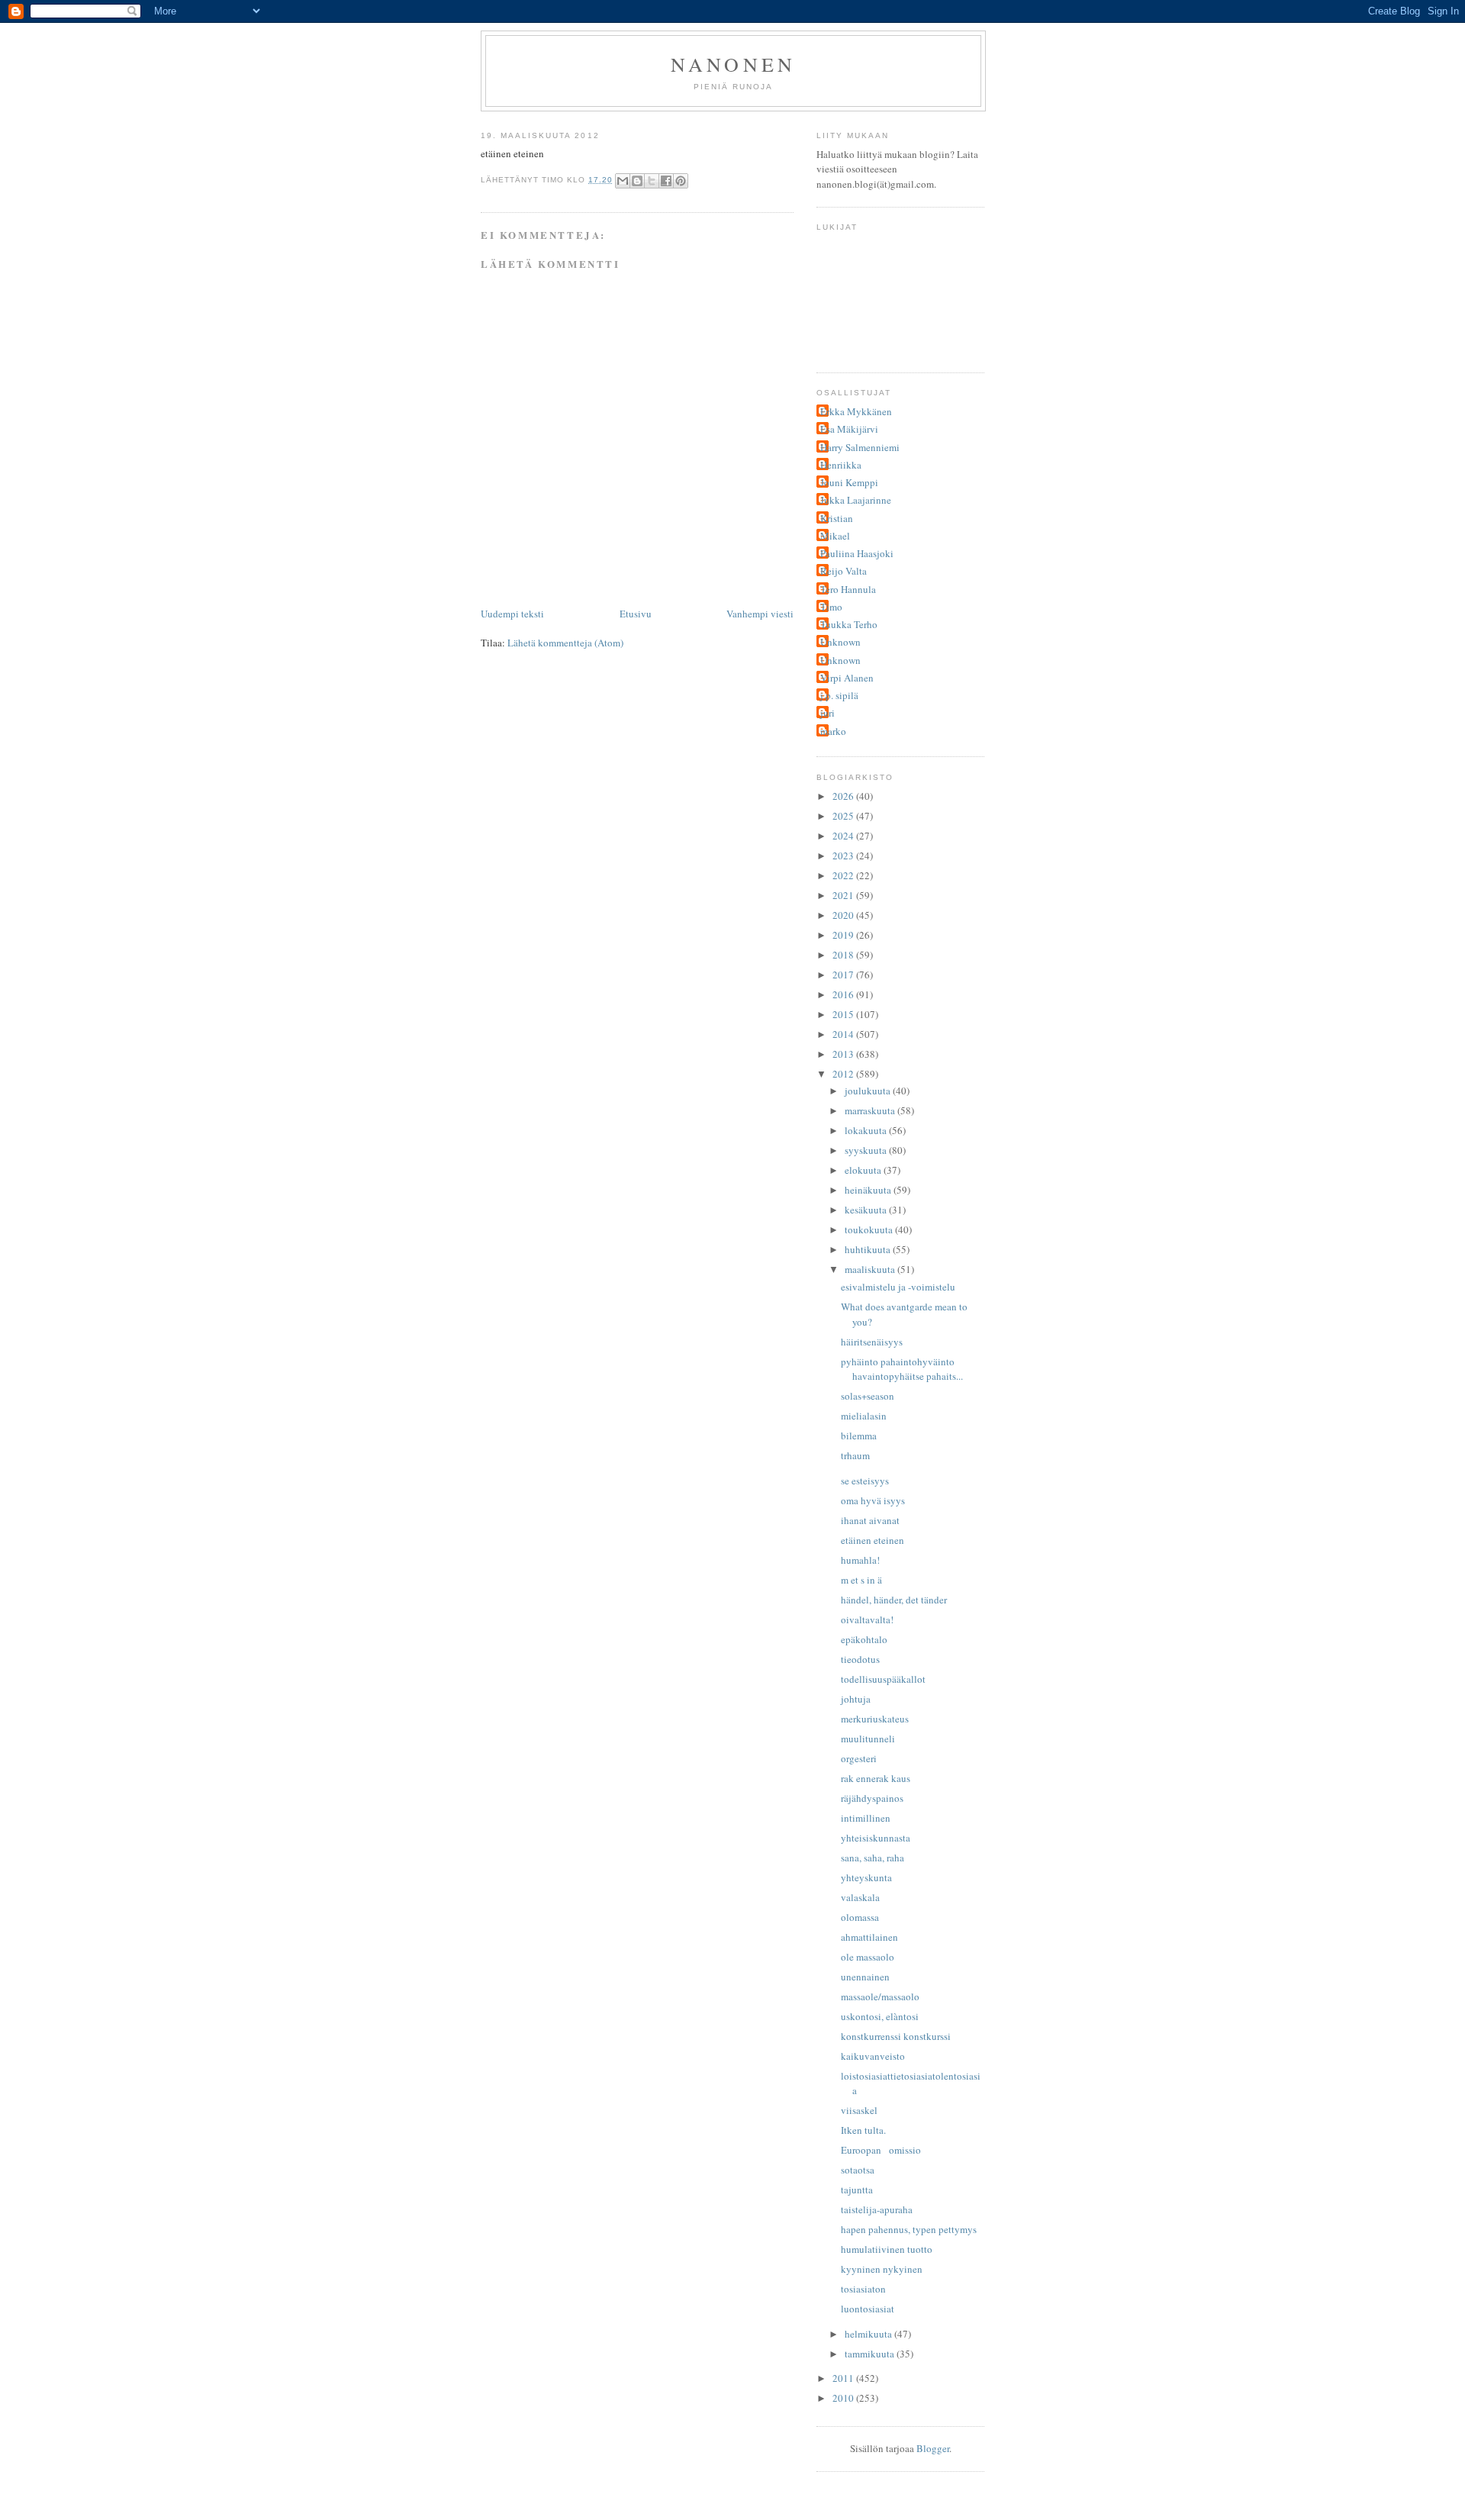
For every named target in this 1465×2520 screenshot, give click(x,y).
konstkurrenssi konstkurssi (896, 2036)
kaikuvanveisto (873, 2056)
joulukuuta (869, 1091)
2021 (844, 895)
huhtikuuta (869, 1249)
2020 (844, 915)
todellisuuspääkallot (883, 1679)
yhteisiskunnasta (876, 1838)
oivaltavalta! (867, 1619)
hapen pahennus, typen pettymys (909, 2229)
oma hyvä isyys (873, 1500)
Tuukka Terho (849, 624)
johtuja (856, 1699)
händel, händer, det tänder (894, 1600)
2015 (844, 1014)
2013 (844, 1054)
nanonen (733, 64)
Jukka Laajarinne (856, 500)
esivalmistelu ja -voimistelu (898, 1287)
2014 (844, 1034)
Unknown (840, 642)
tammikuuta (871, 2354)
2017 (844, 975)
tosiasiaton (863, 2289)
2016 (844, 994)
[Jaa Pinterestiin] (681, 181)
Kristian (837, 518)
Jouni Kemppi (849, 482)
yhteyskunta (866, 1877)
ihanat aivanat (870, 1520)
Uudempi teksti (512, 614)
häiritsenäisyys (872, 1342)
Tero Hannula (848, 589)
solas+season (868, 1396)
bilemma (859, 1436)
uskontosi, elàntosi (880, 2016)
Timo (831, 607)
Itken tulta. (863, 2130)
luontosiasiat (868, 2309)
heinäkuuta (869, 1190)
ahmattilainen (869, 1937)
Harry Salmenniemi (860, 447)
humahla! (860, 1560)
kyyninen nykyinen (882, 2269)
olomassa (860, 1917)
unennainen (865, 1977)
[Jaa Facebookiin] (666, 181)
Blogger (933, 2448)
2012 (844, 1074)
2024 (844, 836)
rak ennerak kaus (876, 1778)
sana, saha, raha (873, 1858)
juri (827, 713)
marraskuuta (871, 1110)
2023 (844, 856)
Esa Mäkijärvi (849, 429)
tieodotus (860, 1659)
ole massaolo (868, 1957)
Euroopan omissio (881, 2150)
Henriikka (841, 465)
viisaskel (859, 2110)
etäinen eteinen (873, 1540)
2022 (844, 875)
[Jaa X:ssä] (652, 181)
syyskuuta (867, 1150)
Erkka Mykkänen (856, 411)
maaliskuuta (871, 1269)
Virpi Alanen (847, 678)
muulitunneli (868, 1739)
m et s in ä (861, 1580)
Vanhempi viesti (760, 614)
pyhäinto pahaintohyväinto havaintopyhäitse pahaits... (902, 1369)
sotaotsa (858, 2170)
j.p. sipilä (839, 695)
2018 (844, 955)
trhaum (855, 1455)
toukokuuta (870, 1229)
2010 (844, 2398)
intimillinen (866, 1818)
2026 (844, 796)
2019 (844, 935)
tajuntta (857, 2190)
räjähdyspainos (872, 1798)
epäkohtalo (864, 1639)
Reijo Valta (844, 571)
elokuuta (864, 1170)
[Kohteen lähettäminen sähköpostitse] (623, 181)
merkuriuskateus (875, 1719)
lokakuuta (867, 1130)
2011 (844, 2378)
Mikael (835, 536)
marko (833, 731)
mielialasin (864, 1416)
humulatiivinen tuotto (887, 2249)
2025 (844, 816)
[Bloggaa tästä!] (637, 181)
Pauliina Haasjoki (857, 553)
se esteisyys (865, 1481)
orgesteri (859, 1758)
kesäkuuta (867, 1210)
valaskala (860, 1897)
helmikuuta (869, 2334)
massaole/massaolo (880, 1996)
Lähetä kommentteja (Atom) (565, 643)
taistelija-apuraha (877, 2209)
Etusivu (636, 614)
